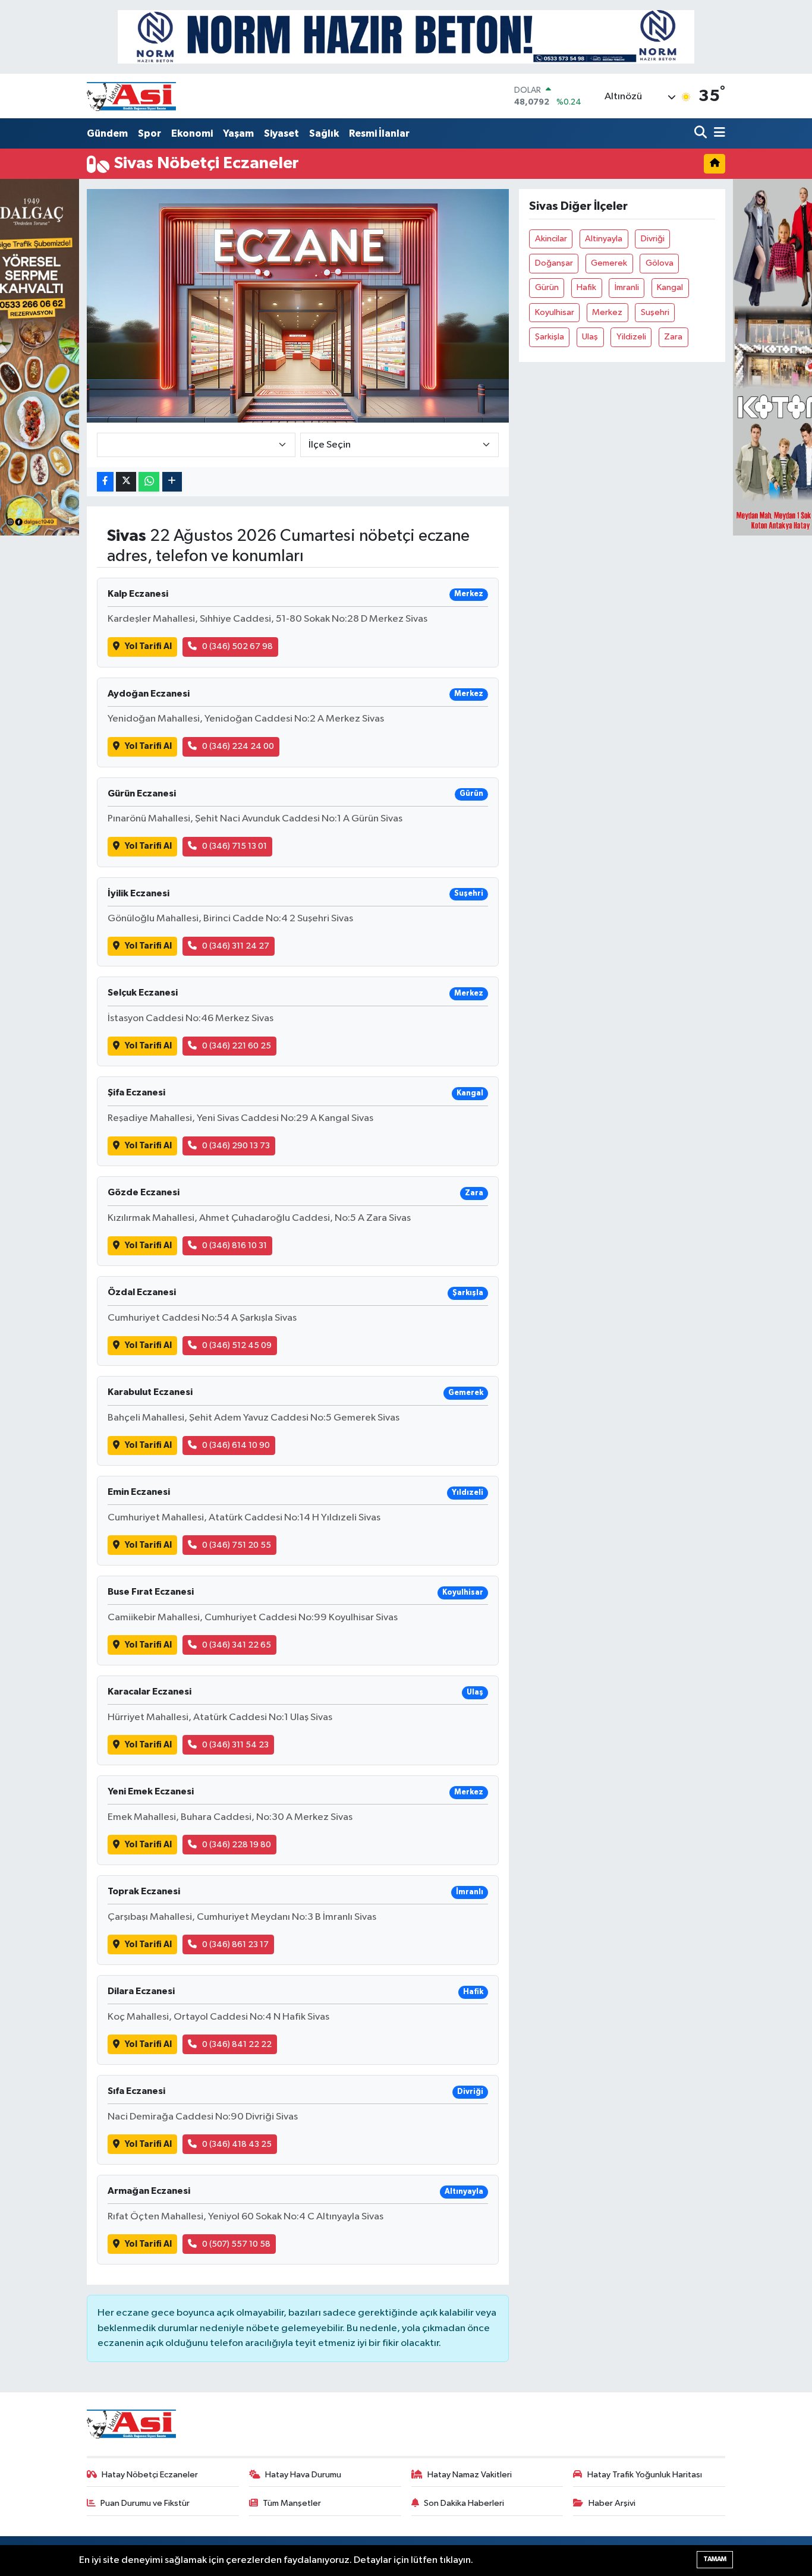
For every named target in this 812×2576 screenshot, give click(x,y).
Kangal (670, 287)
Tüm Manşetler (292, 2503)
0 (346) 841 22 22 (237, 2044)
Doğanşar (554, 263)
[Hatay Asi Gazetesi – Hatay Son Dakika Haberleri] (131, 96)
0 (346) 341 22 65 (237, 1645)
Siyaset (281, 133)
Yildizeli (631, 337)
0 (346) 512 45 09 (237, 1345)
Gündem (107, 133)
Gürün (547, 287)
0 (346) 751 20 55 (237, 1545)
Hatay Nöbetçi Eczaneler (150, 2475)
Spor (150, 133)
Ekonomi (192, 133)
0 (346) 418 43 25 (237, 2144)
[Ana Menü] (717, 133)
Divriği (653, 239)
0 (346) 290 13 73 (236, 1146)
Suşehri (655, 312)
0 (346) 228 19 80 (237, 1845)
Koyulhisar (555, 312)
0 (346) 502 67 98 (237, 646)
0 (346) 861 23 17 (235, 1944)
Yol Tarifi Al (148, 646)
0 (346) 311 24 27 (236, 946)
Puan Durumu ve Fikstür (145, 2503)
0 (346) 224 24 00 (238, 746)
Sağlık (324, 133)
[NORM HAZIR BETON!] (406, 37)
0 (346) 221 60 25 (237, 1046)
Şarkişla (550, 337)
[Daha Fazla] (172, 482)
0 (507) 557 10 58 (236, 2244)
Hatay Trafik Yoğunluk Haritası (645, 2475)
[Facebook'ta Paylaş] (105, 482)
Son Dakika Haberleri (464, 2503)
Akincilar (551, 239)
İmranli (627, 287)
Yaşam (238, 133)
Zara (673, 337)
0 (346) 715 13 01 (235, 846)
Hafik (586, 287)
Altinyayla (604, 239)
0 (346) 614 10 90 (236, 1445)
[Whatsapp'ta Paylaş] (149, 482)
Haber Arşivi (612, 2503)
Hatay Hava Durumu (303, 2475)
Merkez (607, 312)
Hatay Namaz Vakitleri (470, 2475)
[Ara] (702, 133)
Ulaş (590, 337)
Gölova (660, 263)
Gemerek (609, 263)
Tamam (715, 2559)
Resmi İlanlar (379, 133)
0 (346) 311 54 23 (235, 1745)
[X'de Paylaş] (126, 482)
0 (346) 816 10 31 (235, 1246)
